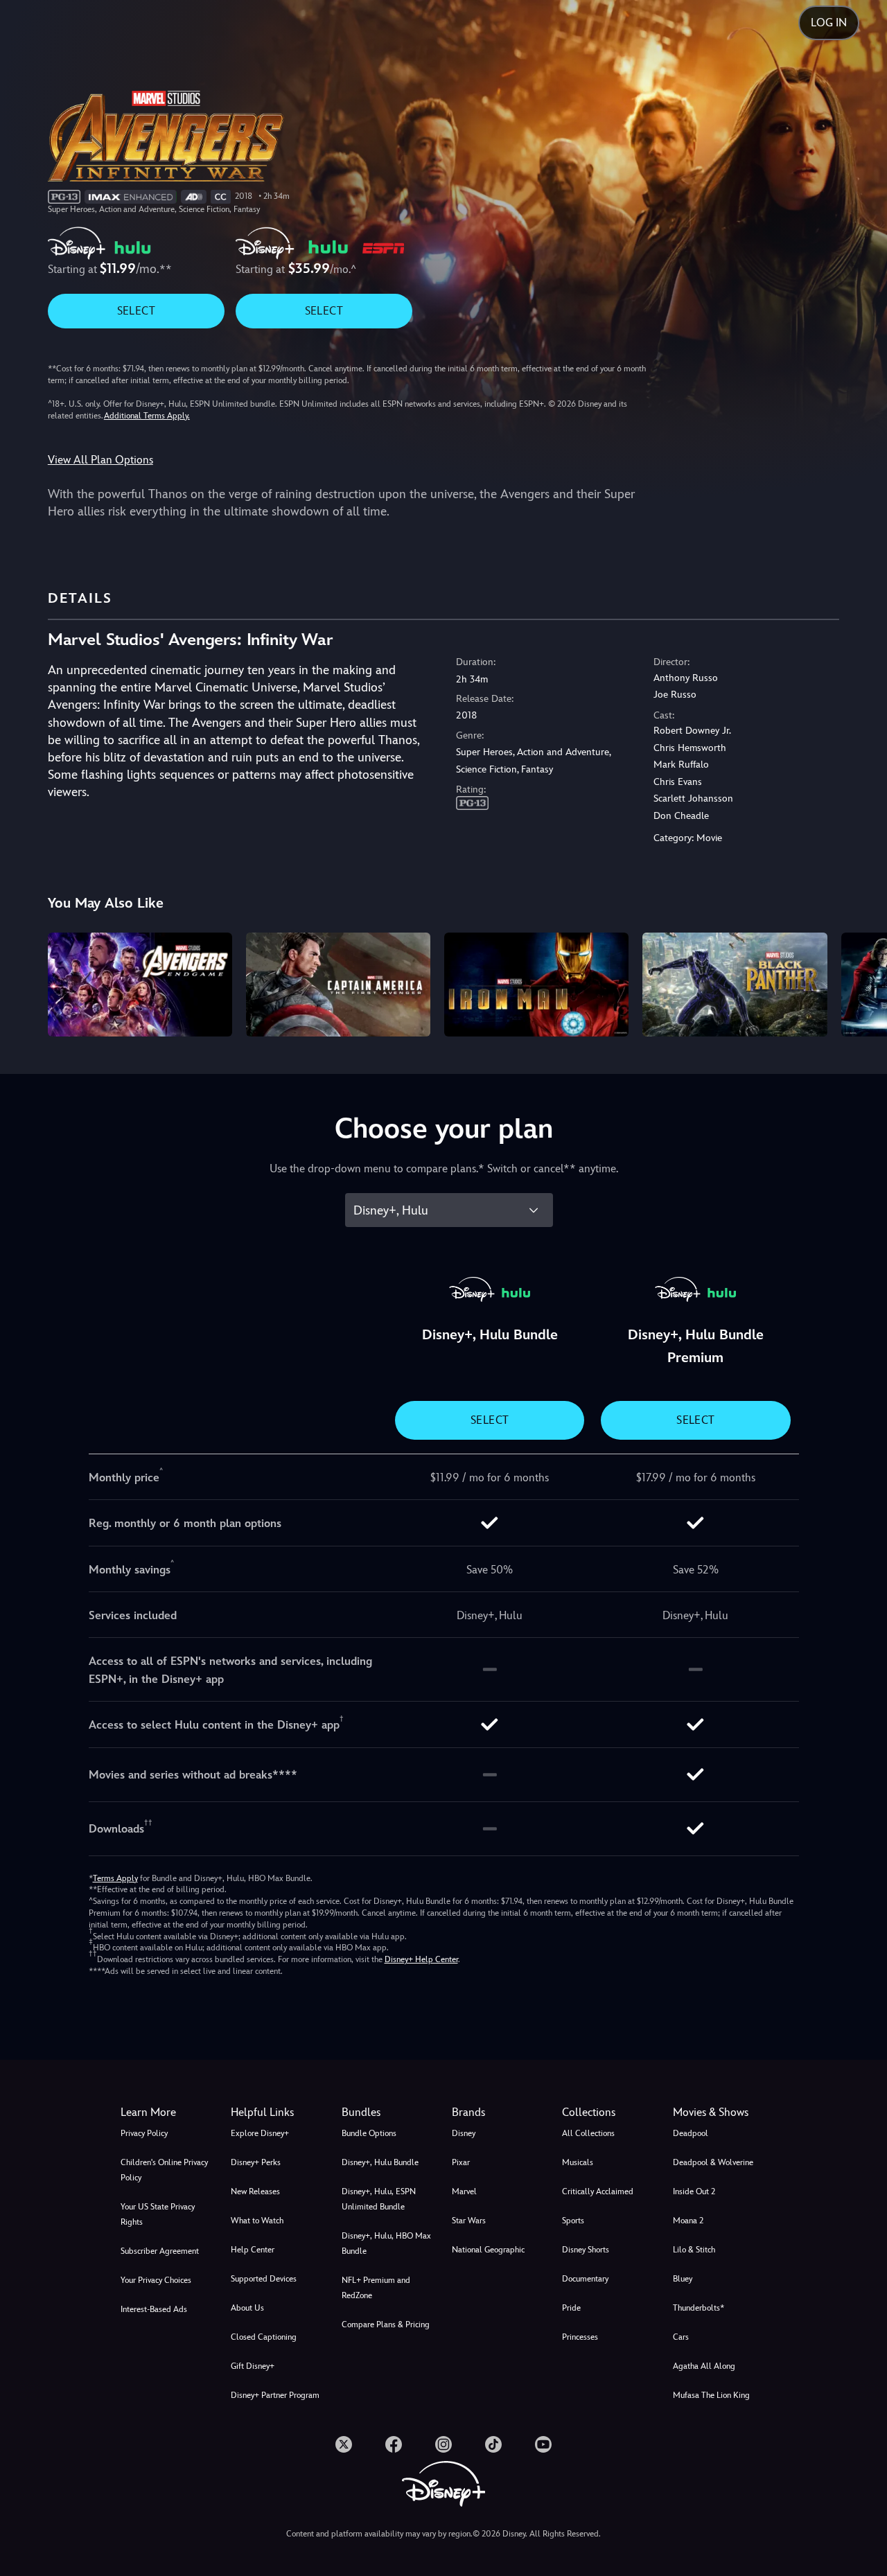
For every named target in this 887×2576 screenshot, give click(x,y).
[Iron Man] (536, 985)
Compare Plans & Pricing (386, 2324)
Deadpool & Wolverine (713, 2162)
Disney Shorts (586, 2250)
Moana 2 (688, 2221)
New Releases (255, 2191)
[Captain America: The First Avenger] (338, 985)
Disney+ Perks (256, 2162)
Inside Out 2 (694, 2191)
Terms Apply (115, 1878)
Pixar (461, 2162)
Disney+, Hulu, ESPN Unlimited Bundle (379, 2199)
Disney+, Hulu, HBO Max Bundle (386, 2243)
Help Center (253, 2250)
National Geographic (488, 2250)
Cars (681, 2337)
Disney (464, 2133)
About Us (247, 2308)
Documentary (585, 2279)
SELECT (136, 311)
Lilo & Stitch (694, 2250)
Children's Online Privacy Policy (164, 2170)
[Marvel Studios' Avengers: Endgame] (140, 985)
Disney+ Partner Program (275, 2395)
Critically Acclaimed (598, 2191)
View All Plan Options (100, 460)
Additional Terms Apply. (147, 416)
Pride (571, 2308)
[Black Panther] (735, 985)
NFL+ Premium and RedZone (376, 2288)
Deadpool (691, 2133)
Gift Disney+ (253, 2366)
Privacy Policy (144, 2133)
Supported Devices (264, 2279)
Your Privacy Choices (156, 2280)
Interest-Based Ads (154, 2309)
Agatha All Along (704, 2366)
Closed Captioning (264, 2337)
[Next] (860, 982)
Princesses (580, 2337)
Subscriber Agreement (160, 2251)
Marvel (464, 2191)
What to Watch (257, 2221)
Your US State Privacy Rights (158, 2214)
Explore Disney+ (260, 2133)
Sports (573, 2221)
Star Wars (469, 2221)
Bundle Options (369, 2133)
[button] (278, 2112)
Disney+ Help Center (421, 1959)
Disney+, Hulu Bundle (380, 2162)
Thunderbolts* (699, 2308)
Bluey (683, 2279)
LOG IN (829, 23)
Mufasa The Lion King (711, 2395)
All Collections (588, 2133)
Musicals (578, 2162)
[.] (344, 2444)
